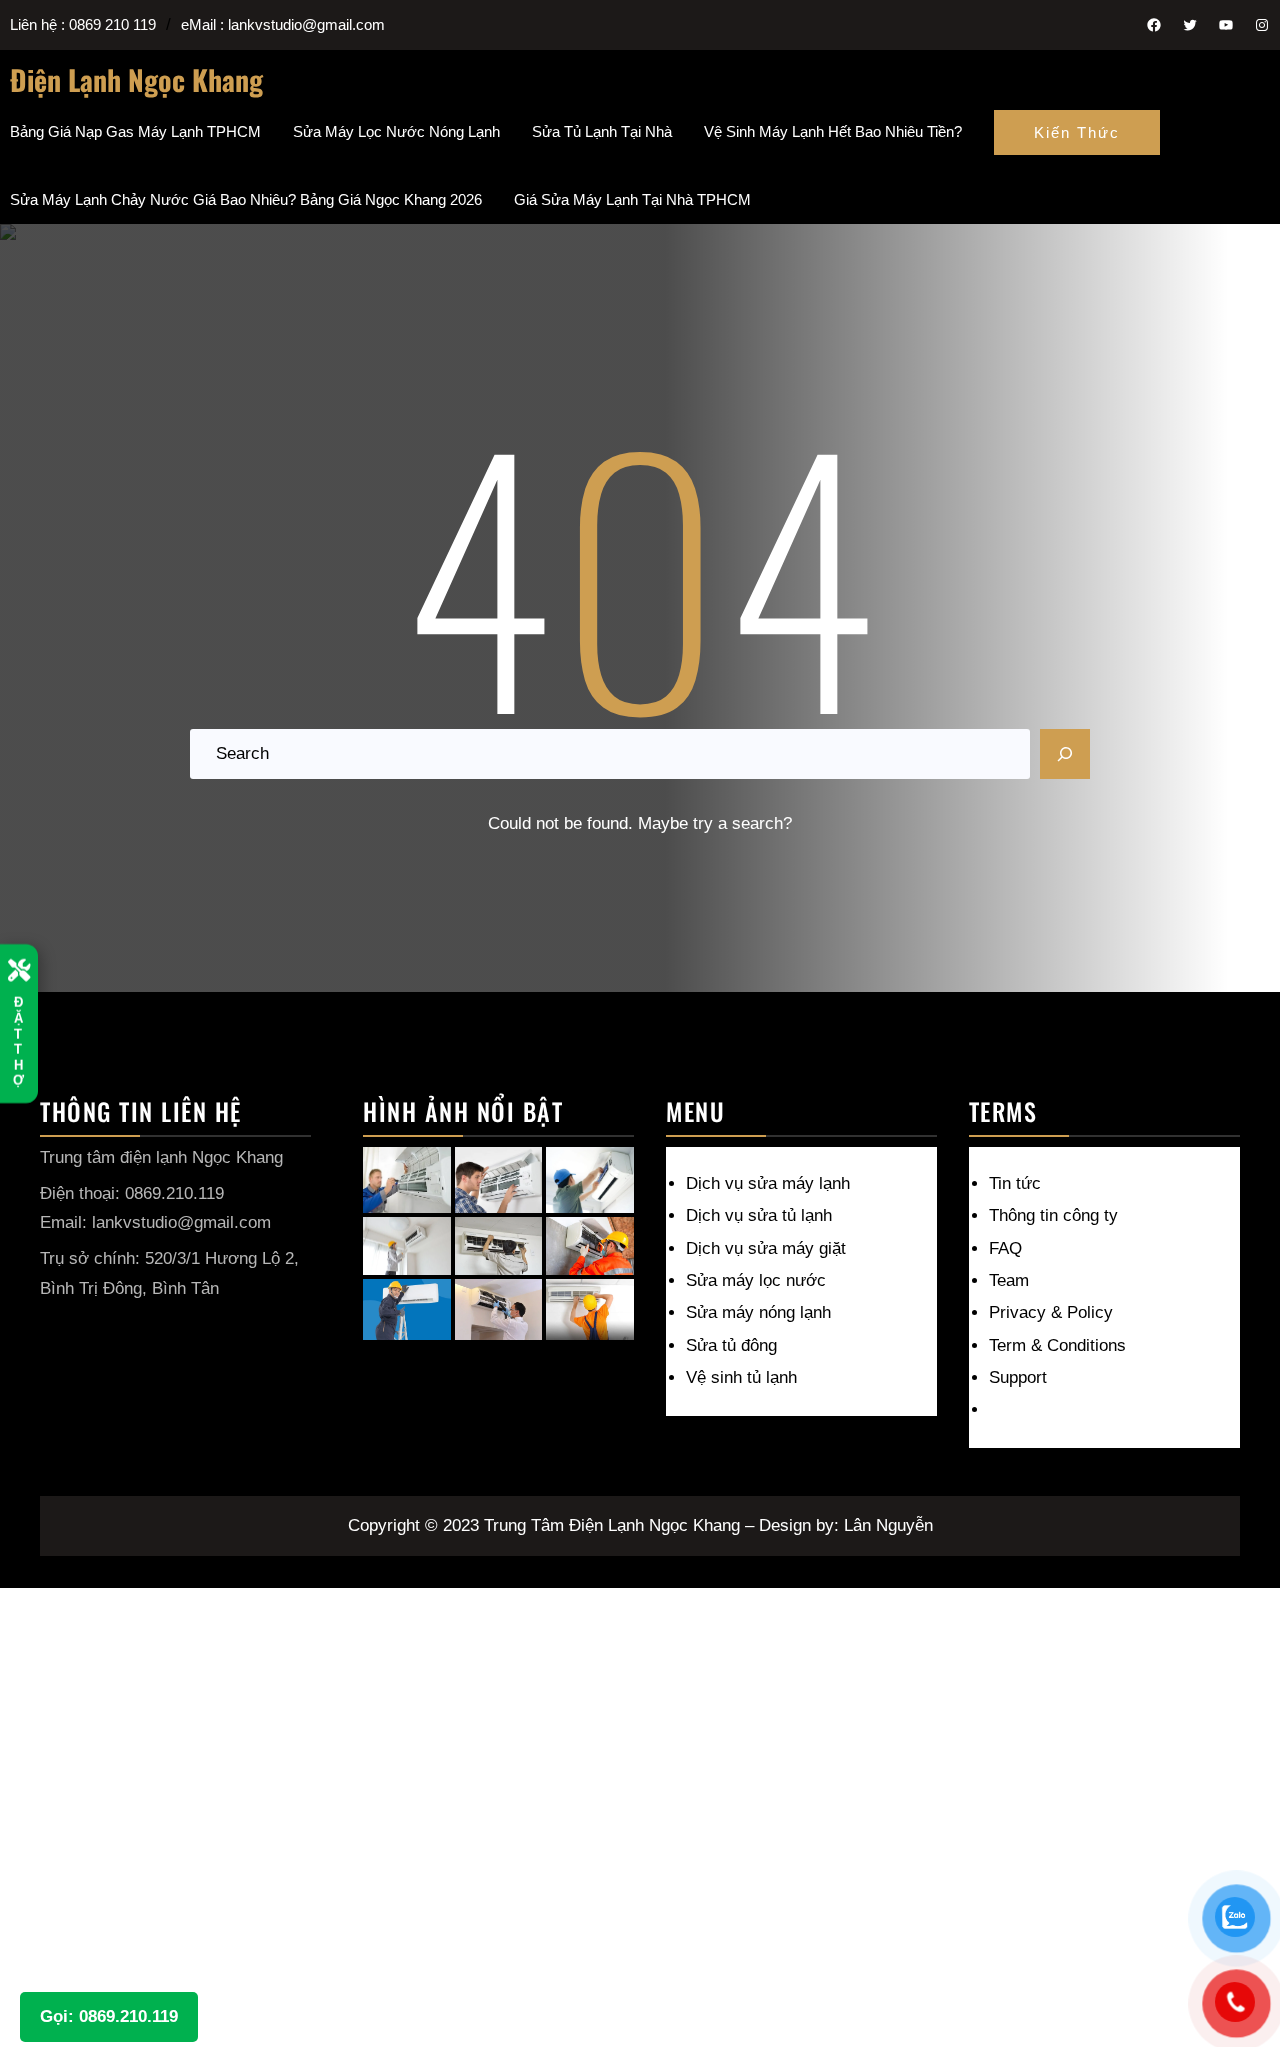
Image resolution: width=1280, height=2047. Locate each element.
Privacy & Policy (1051, 1312)
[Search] (1065, 754)
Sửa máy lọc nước (756, 1280)
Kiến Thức (1077, 132)
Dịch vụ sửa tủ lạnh (759, 1215)
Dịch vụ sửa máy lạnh (768, 1183)
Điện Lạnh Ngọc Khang (136, 79)
